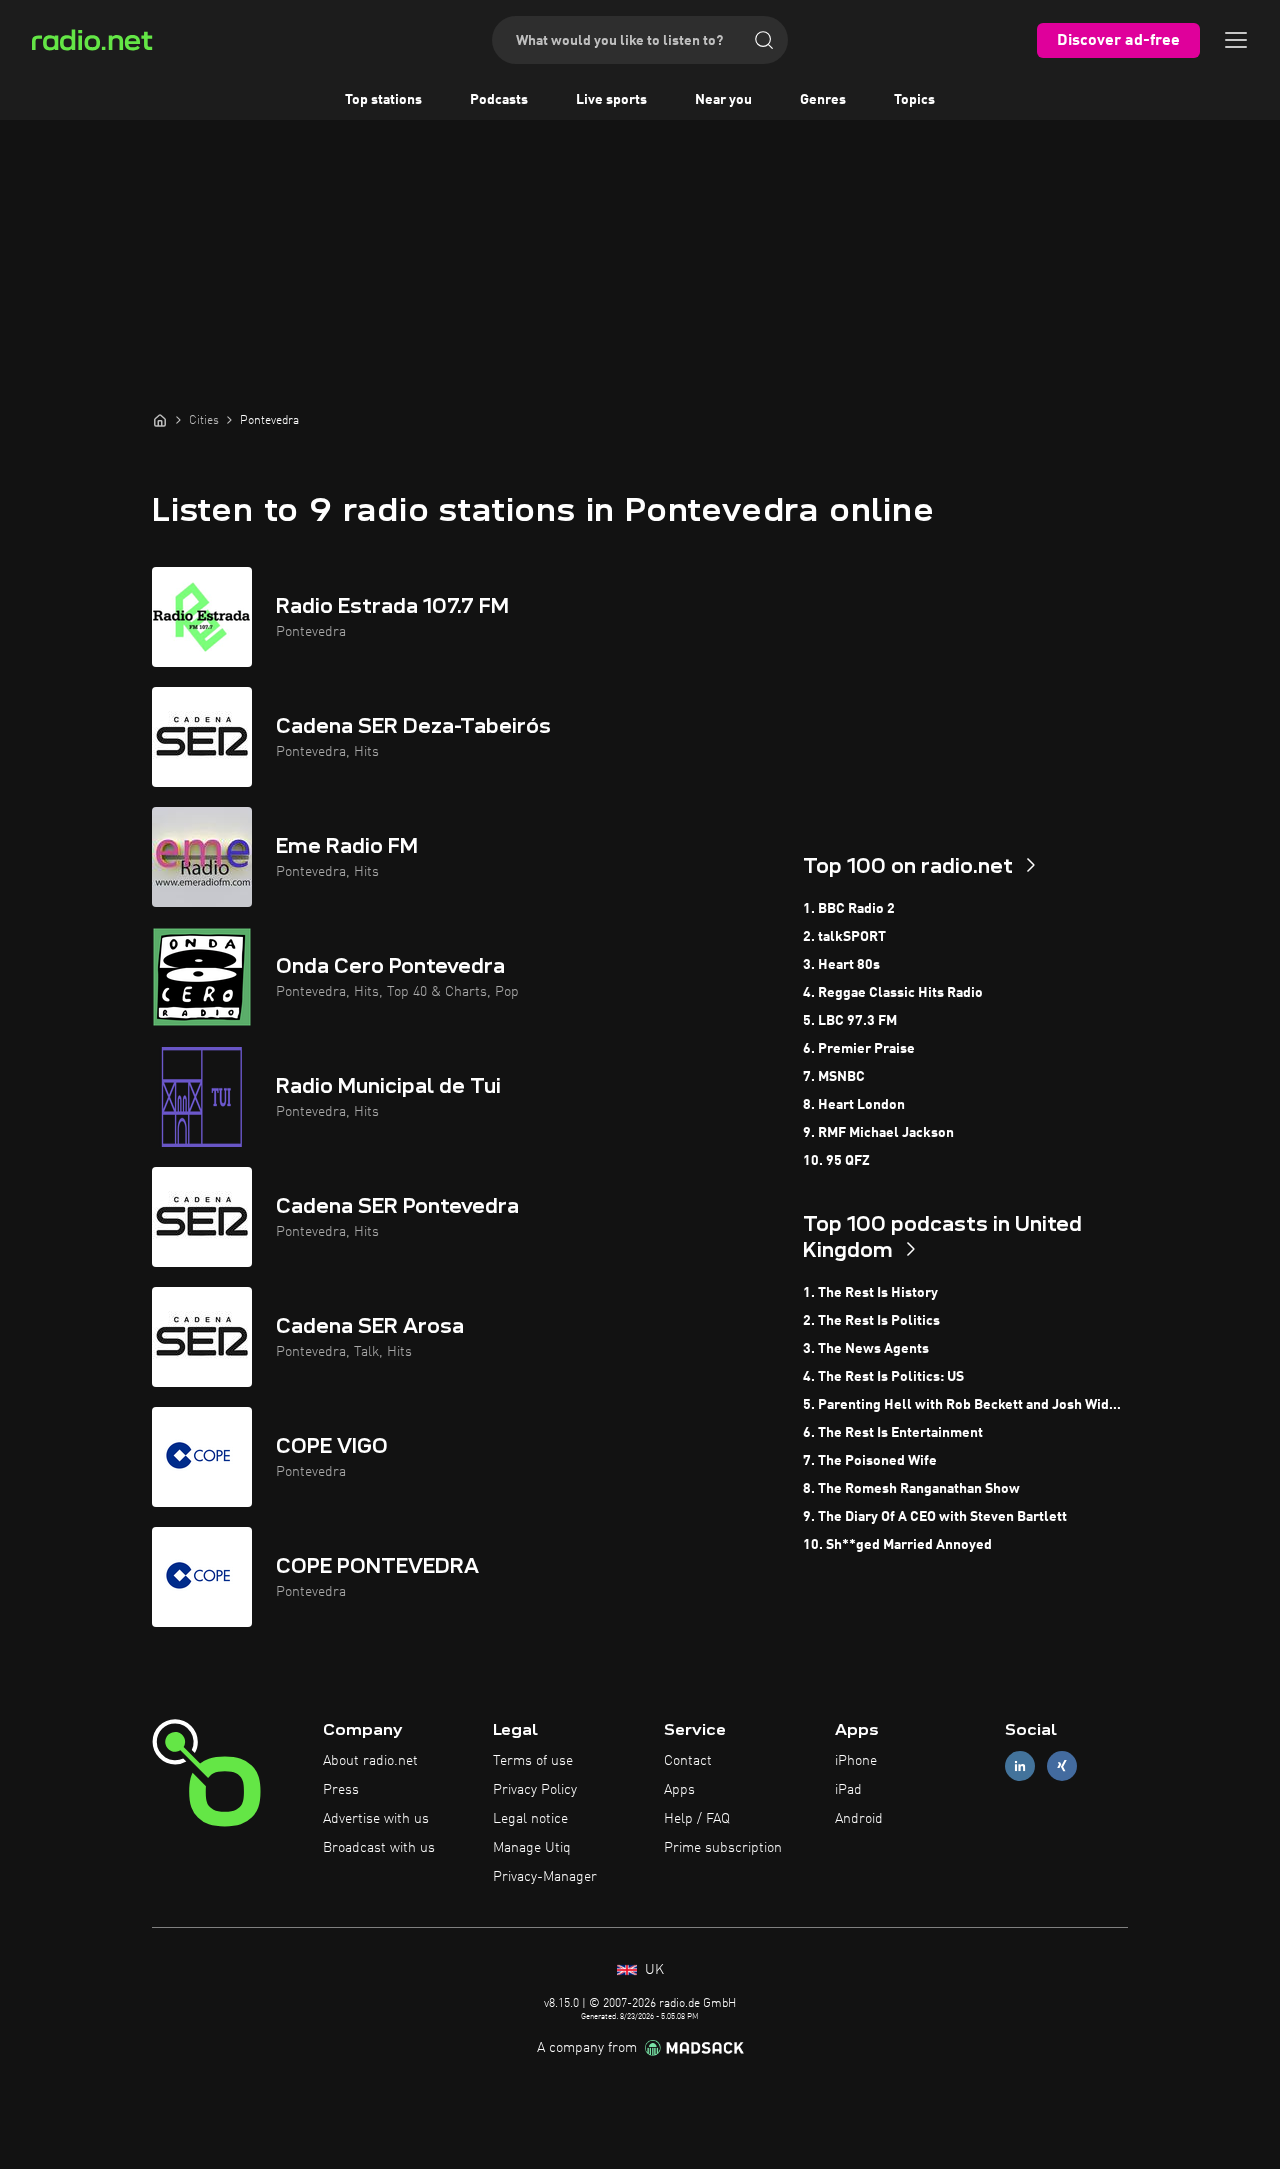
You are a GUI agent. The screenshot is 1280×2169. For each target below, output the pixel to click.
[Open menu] (1236, 40)
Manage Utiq (532, 1848)
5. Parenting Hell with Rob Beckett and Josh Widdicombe (965, 1405)
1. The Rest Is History (870, 1293)
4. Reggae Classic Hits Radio (893, 993)
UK (652, 1970)
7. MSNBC (834, 1077)
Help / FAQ (697, 1819)
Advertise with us (376, 1819)
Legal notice (530, 1819)
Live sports (611, 100)
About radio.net (370, 1761)
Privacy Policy (535, 1790)
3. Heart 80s (841, 965)
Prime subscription (723, 1848)
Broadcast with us (379, 1848)
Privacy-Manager (545, 1877)
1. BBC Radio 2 (849, 909)
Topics (914, 100)
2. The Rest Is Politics (871, 1321)
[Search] (764, 40)
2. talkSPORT (844, 937)
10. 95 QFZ (836, 1161)
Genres (823, 100)
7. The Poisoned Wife (870, 1461)
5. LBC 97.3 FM (850, 1021)
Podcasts (499, 100)
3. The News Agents (866, 1349)
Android (859, 1819)
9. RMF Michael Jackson (878, 1133)
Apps (679, 1790)
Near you (723, 100)
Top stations (383, 100)
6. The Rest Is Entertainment (893, 1433)
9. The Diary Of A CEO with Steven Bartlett (935, 1517)
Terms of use (533, 1761)
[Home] (160, 420)
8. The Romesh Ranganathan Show (911, 1489)
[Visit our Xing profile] (1062, 1766)
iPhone (856, 1761)
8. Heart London (854, 1105)
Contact (688, 1761)
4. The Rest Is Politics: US (883, 1377)
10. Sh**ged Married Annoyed (897, 1545)
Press (341, 1790)
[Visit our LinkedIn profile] (1020, 1766)
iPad (848, 1790)
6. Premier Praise (859, 1049)
